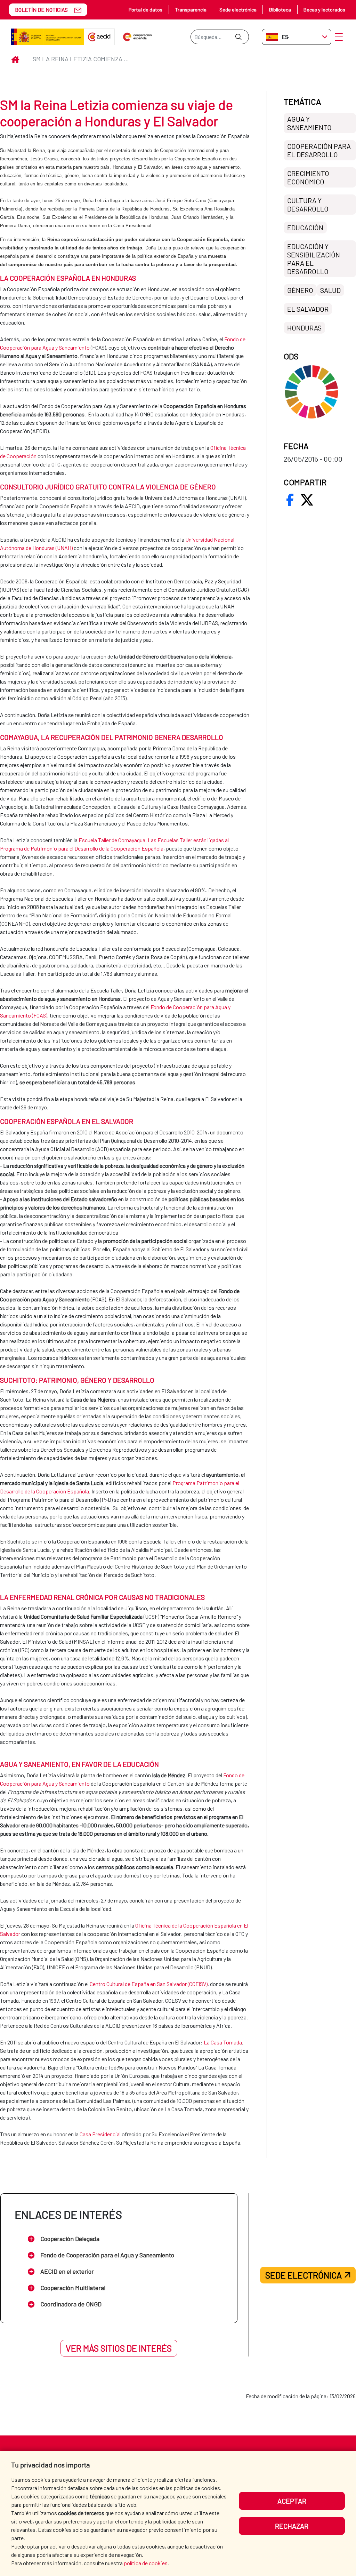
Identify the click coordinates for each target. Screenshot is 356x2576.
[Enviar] (238, 37)
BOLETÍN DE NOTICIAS (41, 10)
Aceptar (292, 2501)
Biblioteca (280, 10)
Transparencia (191, 10)
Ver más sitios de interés (119, 2348)
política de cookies (146, 2563)
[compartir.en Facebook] (290, 500)
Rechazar (292, 2526)
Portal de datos (145, 10)
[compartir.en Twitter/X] (307, 500)
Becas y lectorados (324, 10)
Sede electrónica (238, 10)
